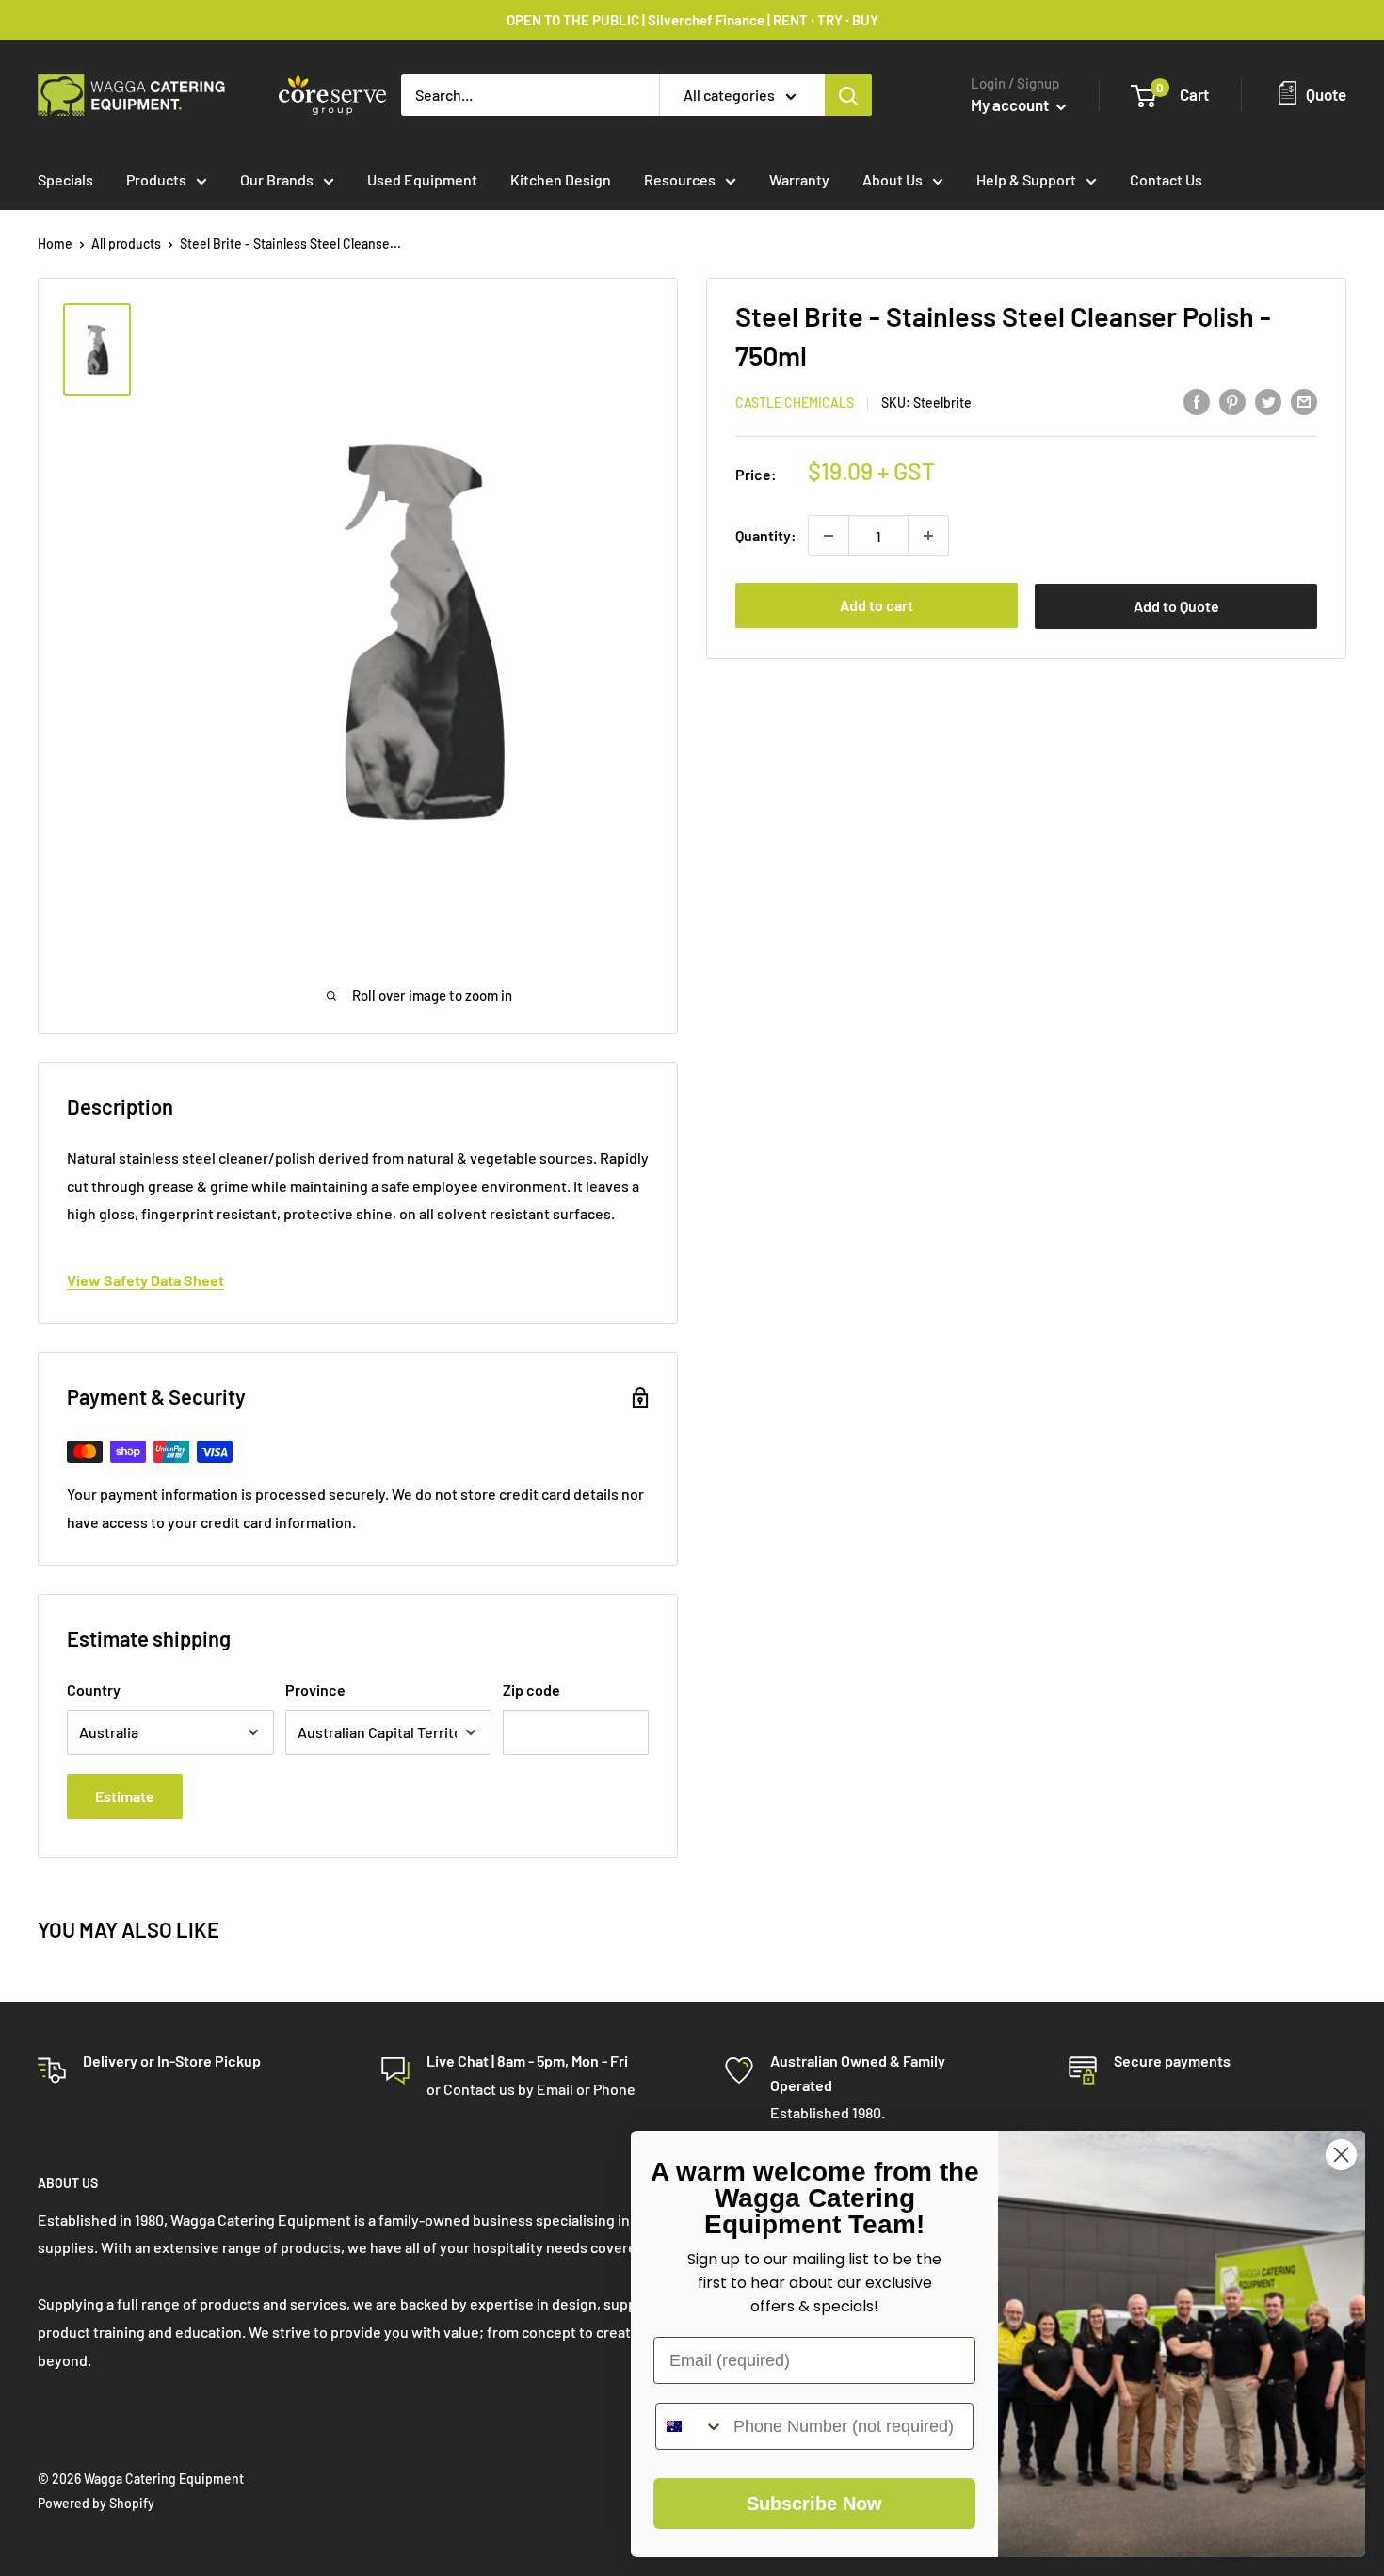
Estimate (125, 1796)
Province (315, 1690)
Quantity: (766, 535)
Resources (680, 179)
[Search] (848, 95)
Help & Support (1026, 179)
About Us (893, 179)
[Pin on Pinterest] (1232, 401)
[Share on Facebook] (1197, 401)
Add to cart (877, 605)
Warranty (799, 179)
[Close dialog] (1341, 2155)
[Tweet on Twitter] (1268, 401)
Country (94, 1690)
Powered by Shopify (96, 2503)
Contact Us (1166, 179)
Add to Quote (1176, 606)
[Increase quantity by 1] (928, 536)
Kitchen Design (561, 179)
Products (156, 179)
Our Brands (277, 179)
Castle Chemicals (795, 402)
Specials (65, 179)
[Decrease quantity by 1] (829, 536)
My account (1011, 105)
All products (126, 243)
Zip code (531, 1690)
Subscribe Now (814, 2504)
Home (55, 243)
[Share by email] (1304, 401)
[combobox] (690, 2426)
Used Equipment (422, 179)
